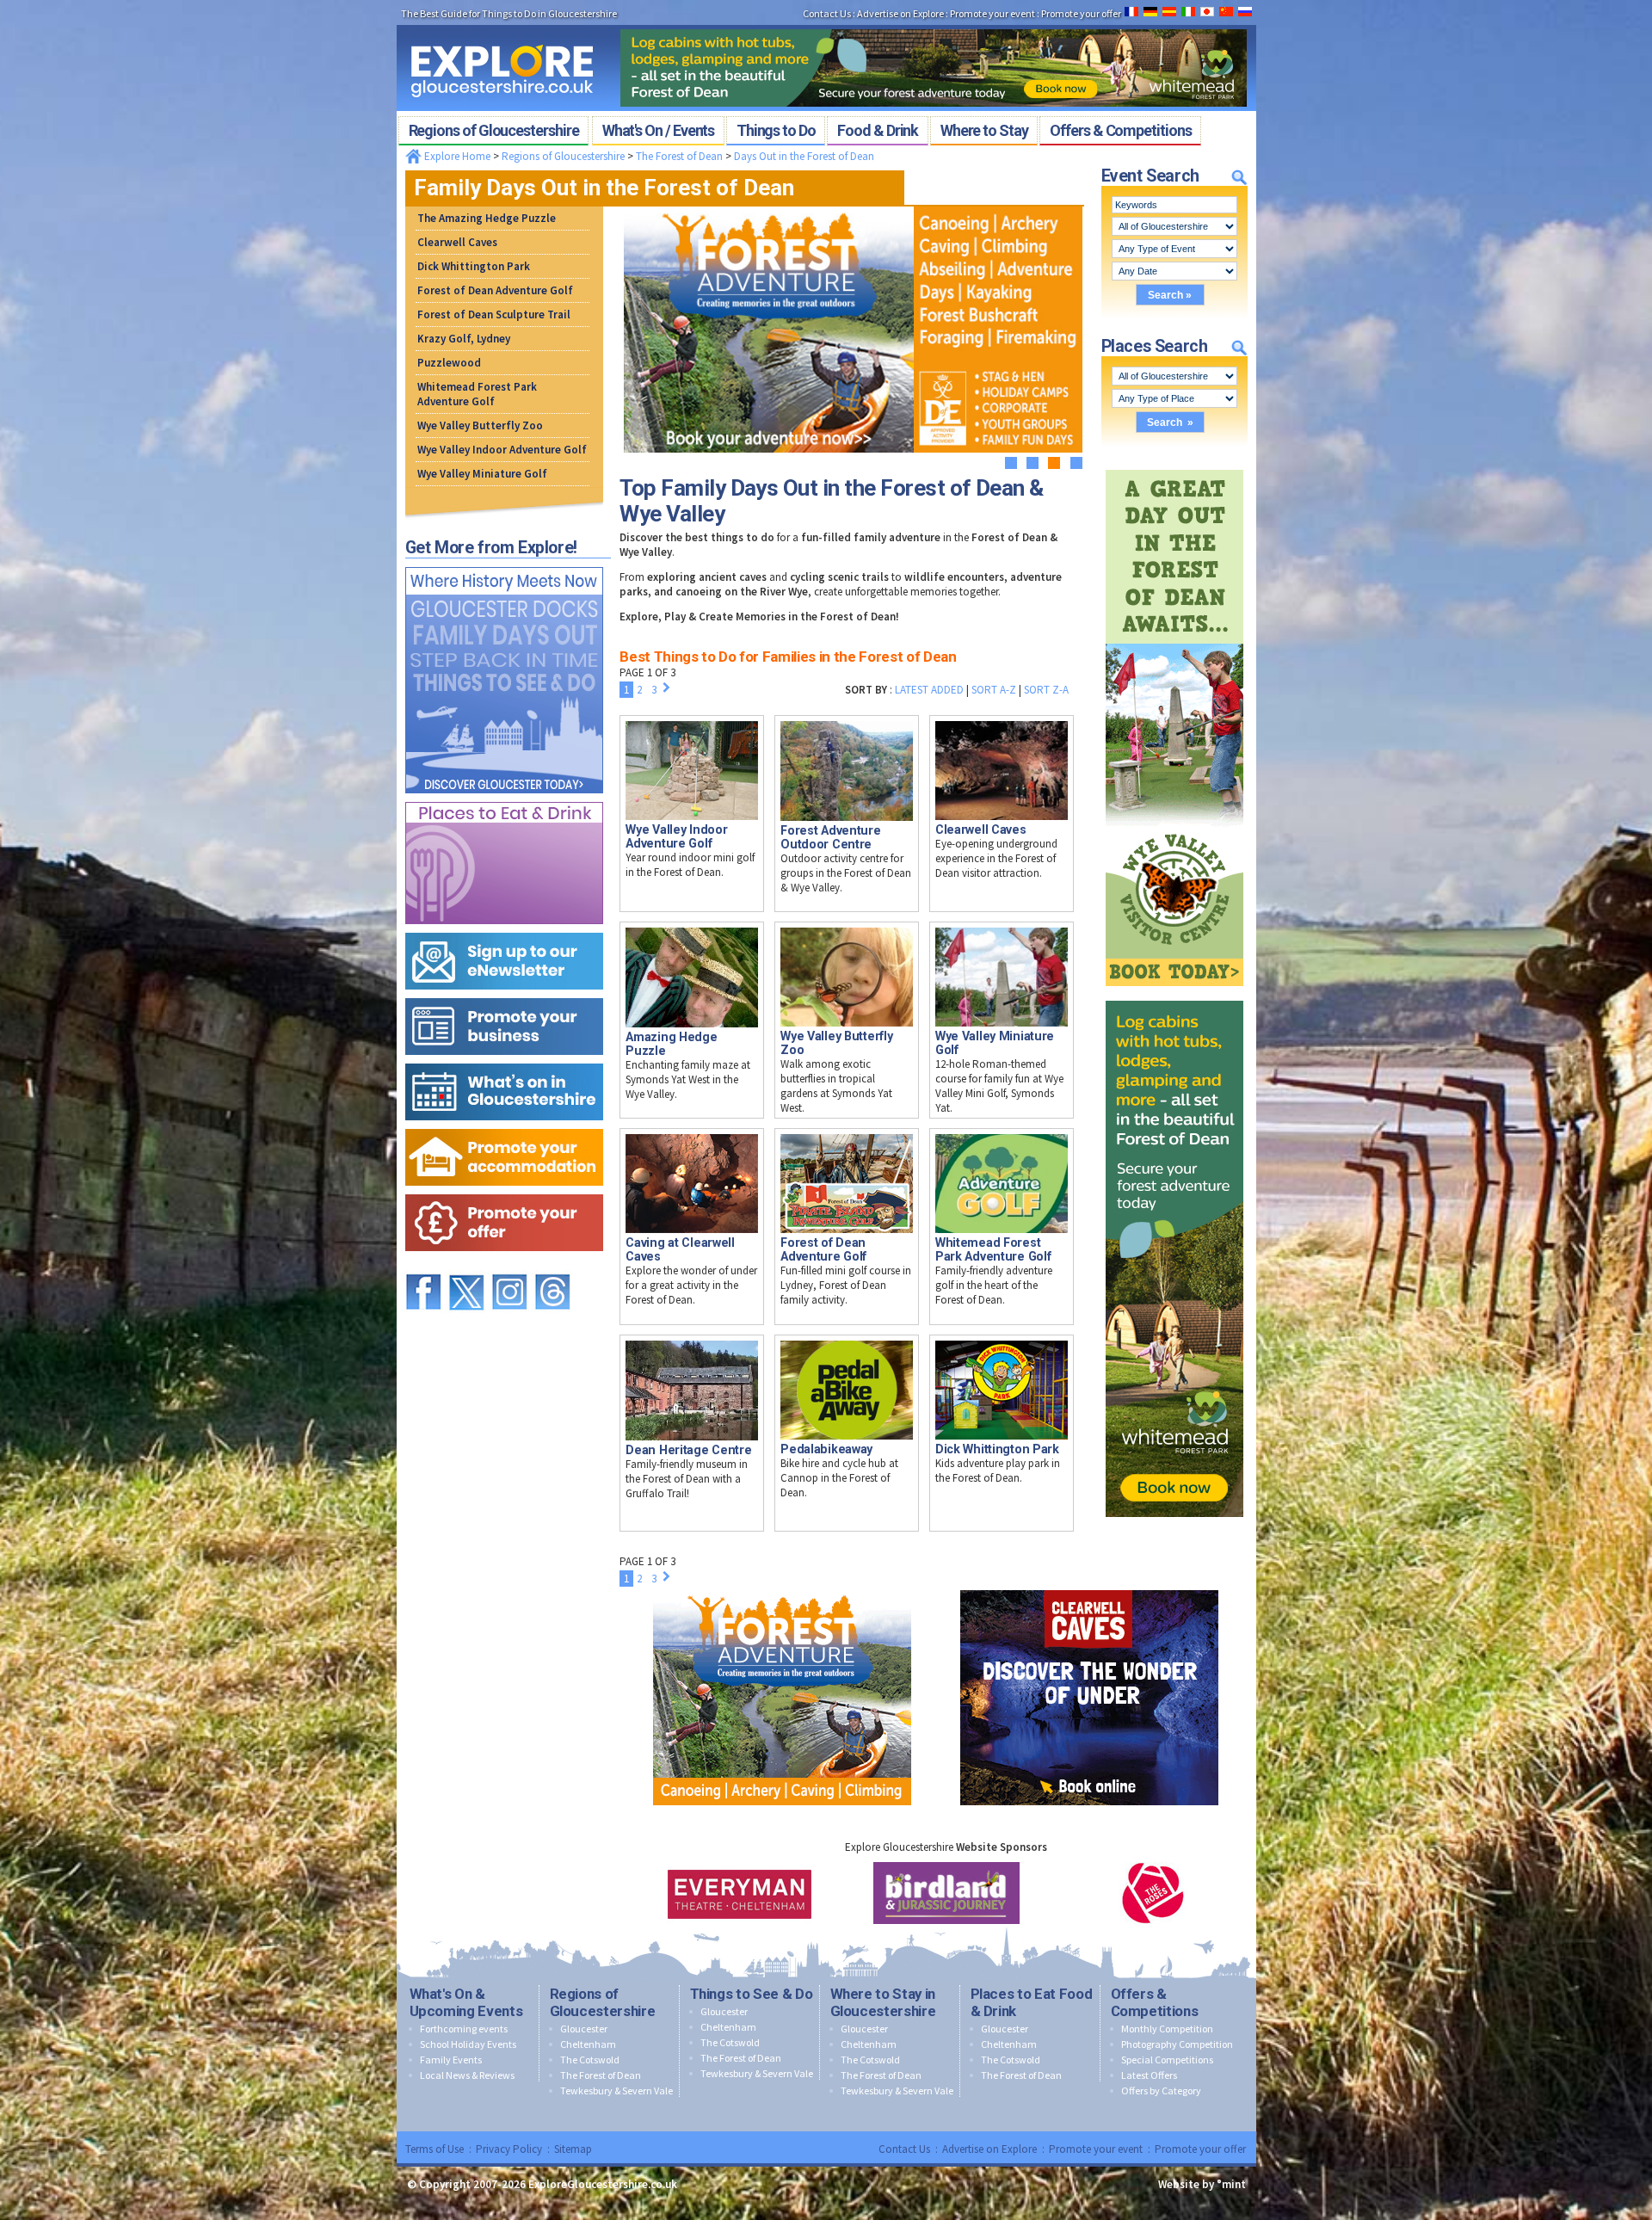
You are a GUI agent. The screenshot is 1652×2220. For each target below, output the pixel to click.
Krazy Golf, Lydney (464, 339)
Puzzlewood (449, 363)
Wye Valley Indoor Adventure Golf (502, 450)
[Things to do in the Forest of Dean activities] (782, 1586)
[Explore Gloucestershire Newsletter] (504, 929)
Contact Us (904, 2149)
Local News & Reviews (467, 2075)
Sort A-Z (994, 690)
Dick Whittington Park (474, 266)
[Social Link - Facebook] (423, 1266)
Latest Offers (1149, 2075)
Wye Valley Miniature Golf (482, 474)
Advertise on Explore (989, 2149)
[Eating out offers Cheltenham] (504, 1190)
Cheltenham (588, 2044)
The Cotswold (590, 2060)
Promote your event (1096, 2149)
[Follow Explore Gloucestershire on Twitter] (466, 1266)
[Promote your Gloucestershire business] (504, 994)
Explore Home (456, 156)
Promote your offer (1200, 2149)
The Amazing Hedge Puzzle (487, 218)
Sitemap (573, 2149)
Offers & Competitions (1155, 2002)
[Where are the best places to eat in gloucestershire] (504, 798)
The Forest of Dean (679, 156)
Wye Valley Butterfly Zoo (480, 425)
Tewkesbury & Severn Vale (616, 2090)
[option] (740, 1893)
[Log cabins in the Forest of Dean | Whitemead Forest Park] (934, 24)
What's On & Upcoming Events (466, 2002)
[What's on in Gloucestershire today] (504, 1060)
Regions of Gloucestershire (563, 156)
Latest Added (929, 690)
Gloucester (584, 2029)
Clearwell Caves (457, 242)
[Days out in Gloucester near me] (504, 563)
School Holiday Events (468, 2044)
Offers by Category (1161, 2090)
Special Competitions (1167, 2060)
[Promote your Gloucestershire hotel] (504, 1125)
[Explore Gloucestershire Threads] (552, 1266)
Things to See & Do (752, 1994)
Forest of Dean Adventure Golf (495, 290)
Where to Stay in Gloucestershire (883, 2002)
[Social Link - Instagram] (509, 1266)
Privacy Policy (509, 2149)
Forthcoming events (464, 2029)
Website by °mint (1202, 2184)
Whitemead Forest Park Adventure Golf (477, 394)
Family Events (451, 2060)
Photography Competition (1177, 2044)
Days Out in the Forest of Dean (804, 156)
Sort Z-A (1046, 690)
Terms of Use (435, 2149)
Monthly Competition (1167, 2029)
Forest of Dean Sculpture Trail (494, 314)
